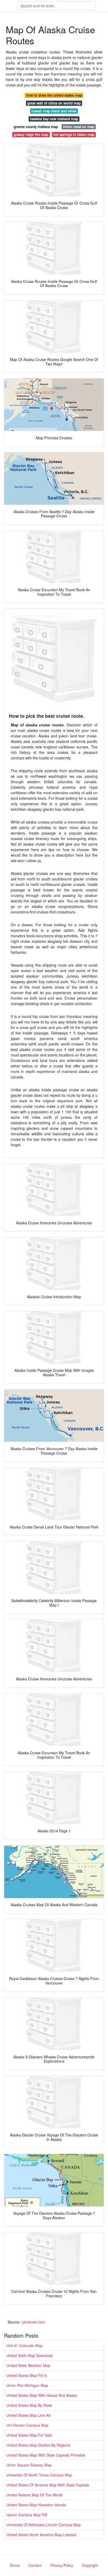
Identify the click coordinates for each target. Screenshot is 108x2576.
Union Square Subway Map (29, 2465)
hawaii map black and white (54, 111)
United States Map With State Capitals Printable (46, 2455)
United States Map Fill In (27, 2375)
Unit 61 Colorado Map (25, 2345)
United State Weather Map (28, 2365)
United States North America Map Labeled (41, 2535)
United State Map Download (29, 2355)
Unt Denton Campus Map (27, 2425)
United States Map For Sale (29, 2435)
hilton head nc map (79, 127)
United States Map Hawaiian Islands (36, 2505)
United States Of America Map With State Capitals (48, 2485)
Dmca (15, 2565)
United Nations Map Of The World (34, 2495)
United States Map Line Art (29, 2415)
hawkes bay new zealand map (54, 119)
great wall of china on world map (54, 103)
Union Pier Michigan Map (27, 2385)
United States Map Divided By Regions (38, 2445)
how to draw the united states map (54, 95)
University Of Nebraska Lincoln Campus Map (44, 2525)
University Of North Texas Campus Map (39, 2475)
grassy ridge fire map (31, 135)
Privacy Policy (62, 2565)
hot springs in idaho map (74, 135)
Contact (35, 2565)
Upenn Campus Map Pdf (27, 2515)
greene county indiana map (36, 127)
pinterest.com (34, 2322)
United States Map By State (29, 2405)
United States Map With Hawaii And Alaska (42, 2395)
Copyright (90, 2565)
